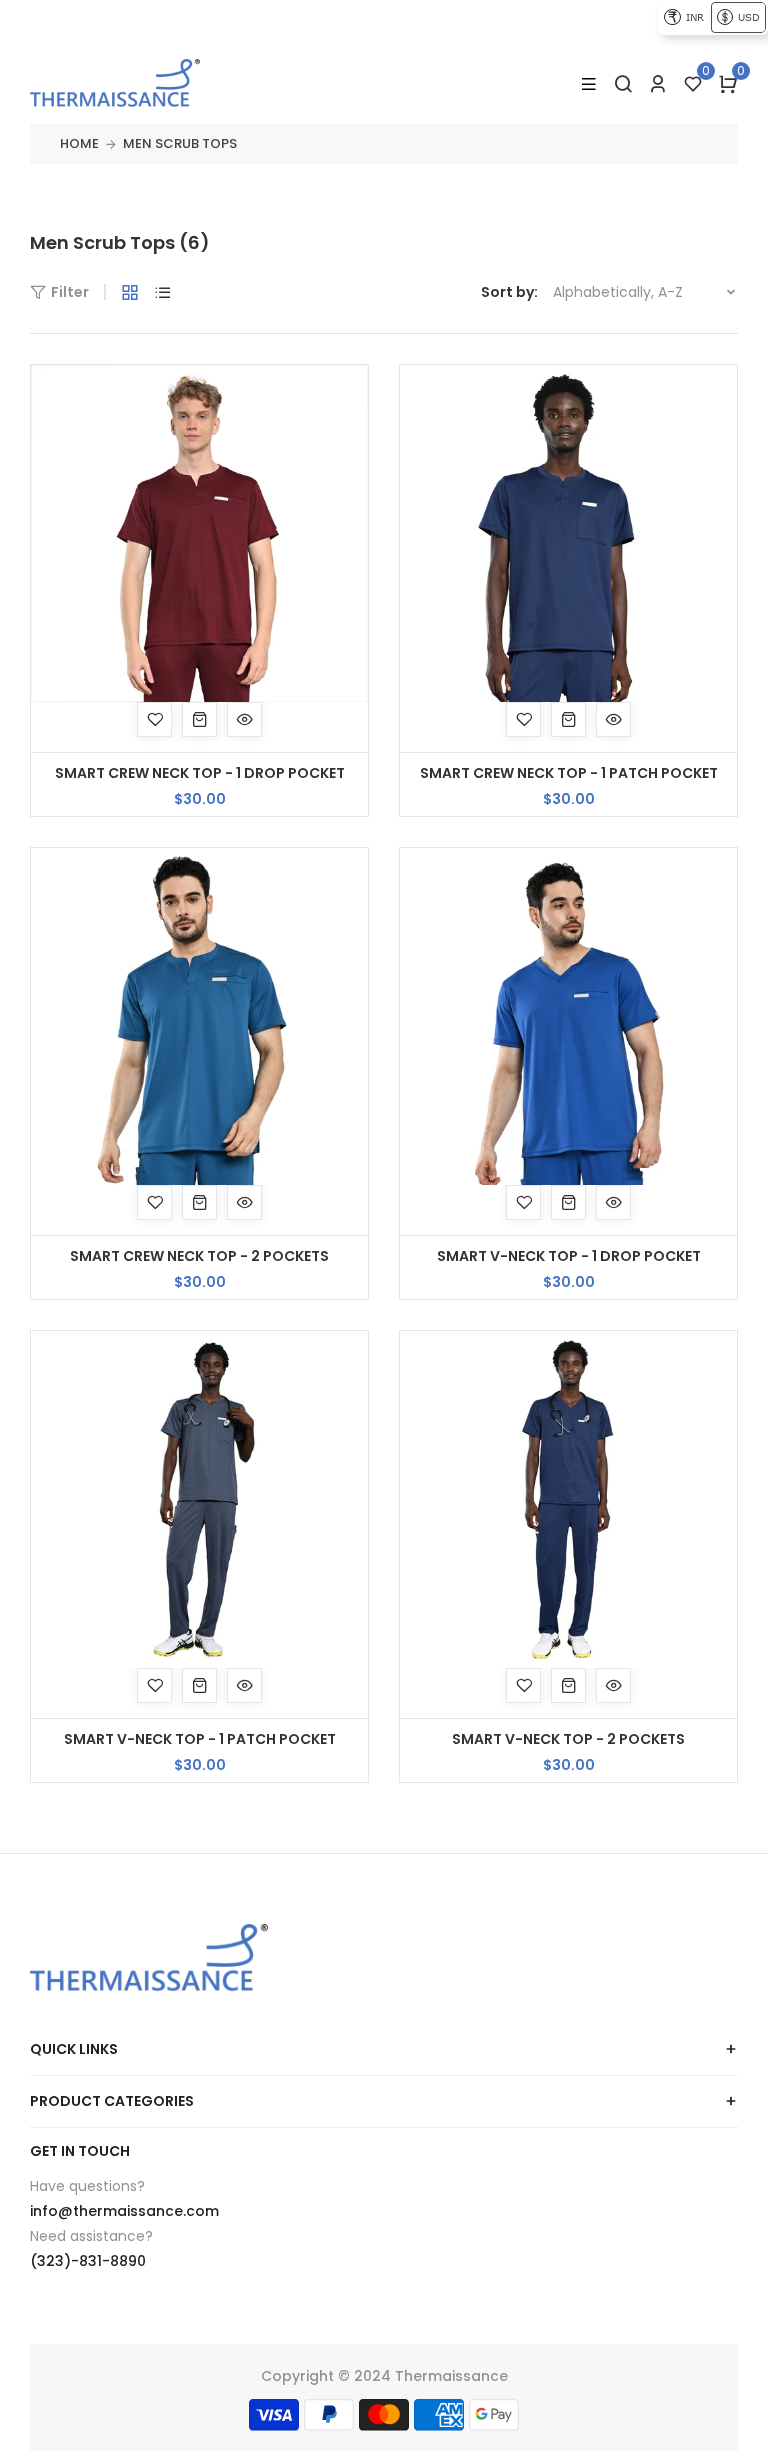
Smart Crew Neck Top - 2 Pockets (199, 1256)
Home (79, 143)
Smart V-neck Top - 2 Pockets (568, 1739)
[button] (728, 84)
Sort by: (509, 292)
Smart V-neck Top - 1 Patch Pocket (200, 1739)
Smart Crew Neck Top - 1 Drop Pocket (200, 773)
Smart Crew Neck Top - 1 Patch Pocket (569, 773)
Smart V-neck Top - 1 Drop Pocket (569, 1256)
